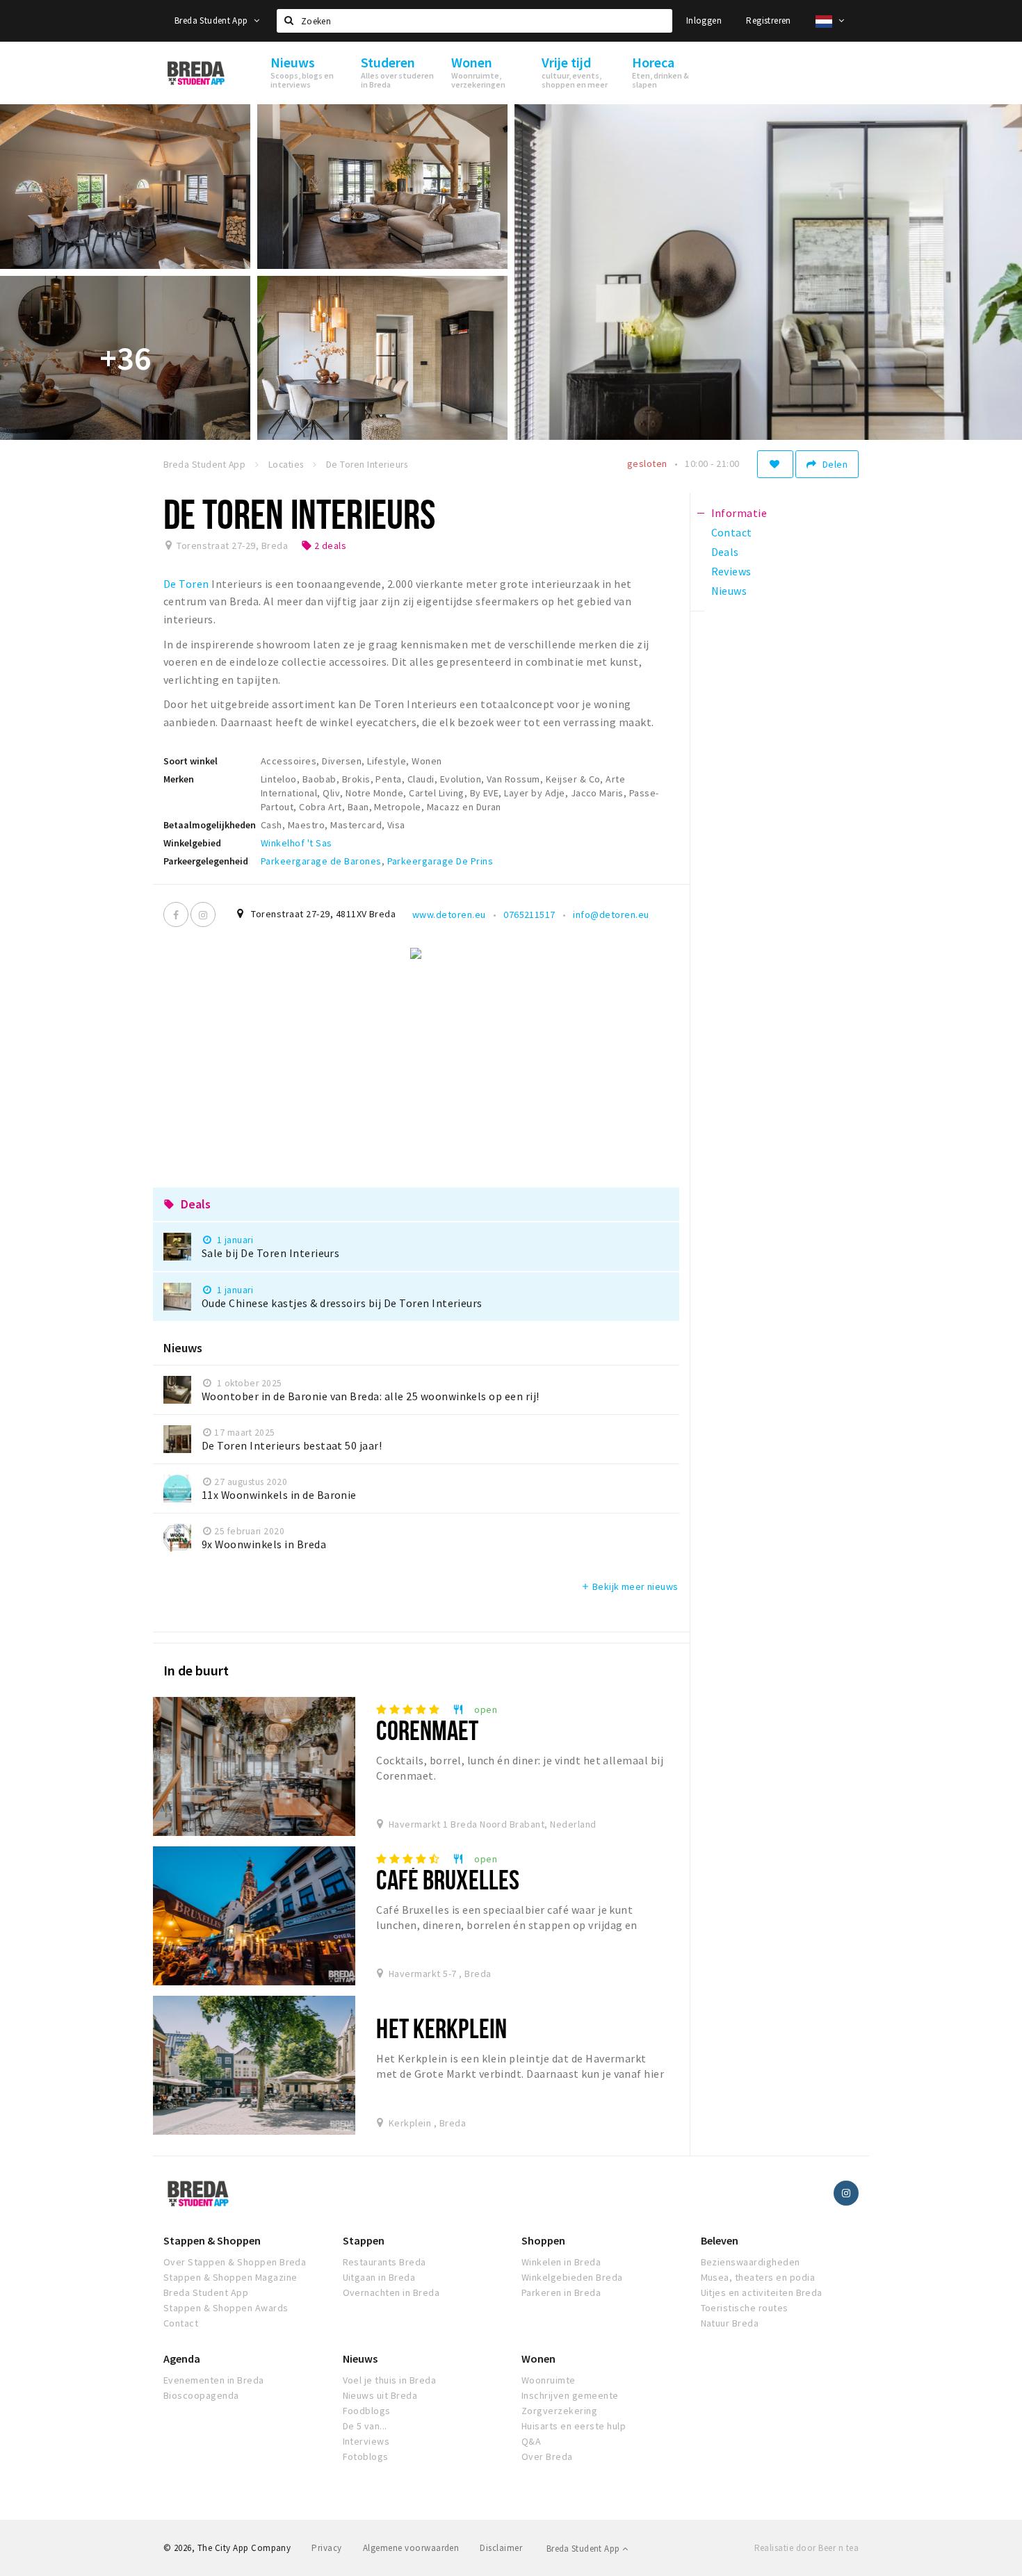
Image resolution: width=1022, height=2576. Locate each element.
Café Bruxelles (448, 1879)
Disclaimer (501, 2548)
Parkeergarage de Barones (321, 861)
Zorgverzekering (559, 2411)
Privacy (326, 2548)
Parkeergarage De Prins (440, 861)
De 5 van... (365, 2426)
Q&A (531, 2441)
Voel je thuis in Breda (390, 2380)
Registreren (768, 20)
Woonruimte (549, 2380)
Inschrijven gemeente (570, 2395)
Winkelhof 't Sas (297, 843)
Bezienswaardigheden (751, 2262)
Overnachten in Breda (391, 2292)
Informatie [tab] (739, 513)
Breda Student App (212, 20)
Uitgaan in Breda (379, 2277)
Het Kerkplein (441, 2028)
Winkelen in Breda (561, 2262)
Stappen (364, 2240)
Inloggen (704, 20)
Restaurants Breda (384, 2262)
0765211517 (529, 914)
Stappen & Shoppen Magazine (230, 2277)
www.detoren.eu (449, 914)
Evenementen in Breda (214, 2380)
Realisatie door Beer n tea (806, 2548)
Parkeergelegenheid (206, 861)
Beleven (720, 2240)
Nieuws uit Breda (380, 2395)
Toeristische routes (745, 2308)
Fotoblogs (366, 2456)
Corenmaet (427, 1730)
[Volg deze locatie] (775, 464)
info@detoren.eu (611, 914)
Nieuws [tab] (729, 591)
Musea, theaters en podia (758, 2277)
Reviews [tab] (731, 571)
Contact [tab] (732, 532)
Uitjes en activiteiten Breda (762, 2292)
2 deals (324, 545)
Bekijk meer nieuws (630, 1586)
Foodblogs (367, 2411)
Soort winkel (190, 761)
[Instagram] (203, 914)
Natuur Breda (730, 2323)
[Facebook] (176, 914)
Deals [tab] (725, 552)
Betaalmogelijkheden (210, 825)
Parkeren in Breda (561, 2292)
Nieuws (360, 2358)
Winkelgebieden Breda (572, 2277)
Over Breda (547, 2456)
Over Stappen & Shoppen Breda (235, 2262)
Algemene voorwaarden (411, 2548)
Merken (179, 779)
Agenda (182, 2358)
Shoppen (543, 2240)
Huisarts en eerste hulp (574, 2426)
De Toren (186, 584)
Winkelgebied (192, 843)
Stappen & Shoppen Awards (226, 2308)
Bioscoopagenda (201, 2395)
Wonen (538, 2358)
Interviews (366, 2441)
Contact (181, 2323)
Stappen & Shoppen (212, 2240)
